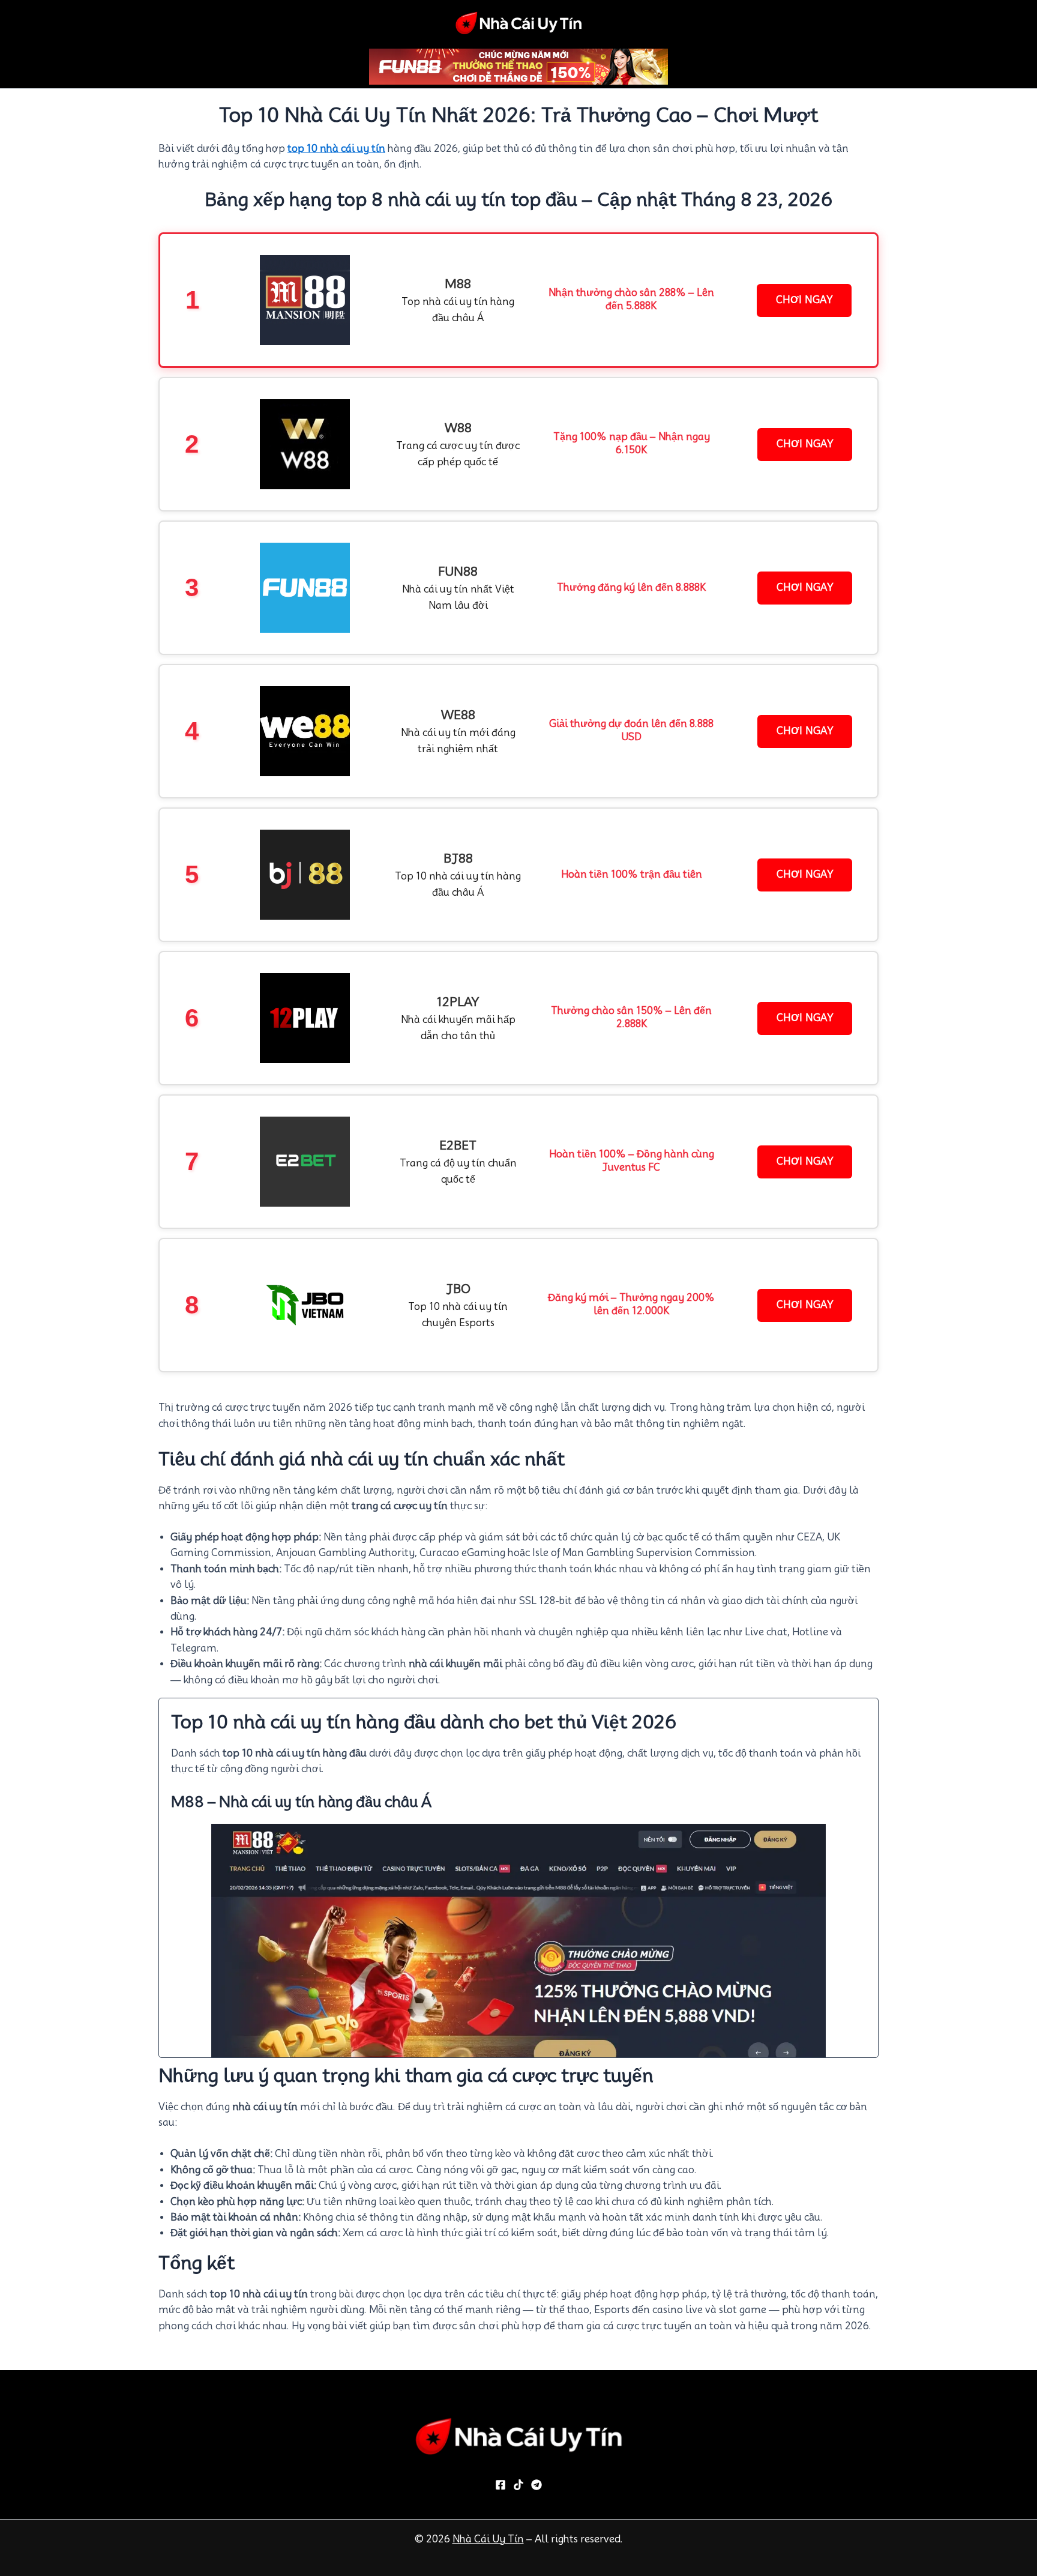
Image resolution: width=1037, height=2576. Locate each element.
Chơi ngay (804, 300)
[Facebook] (500, 2485)
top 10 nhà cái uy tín (336, 149)
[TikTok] (518, 2485)
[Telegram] (537, 2485)
